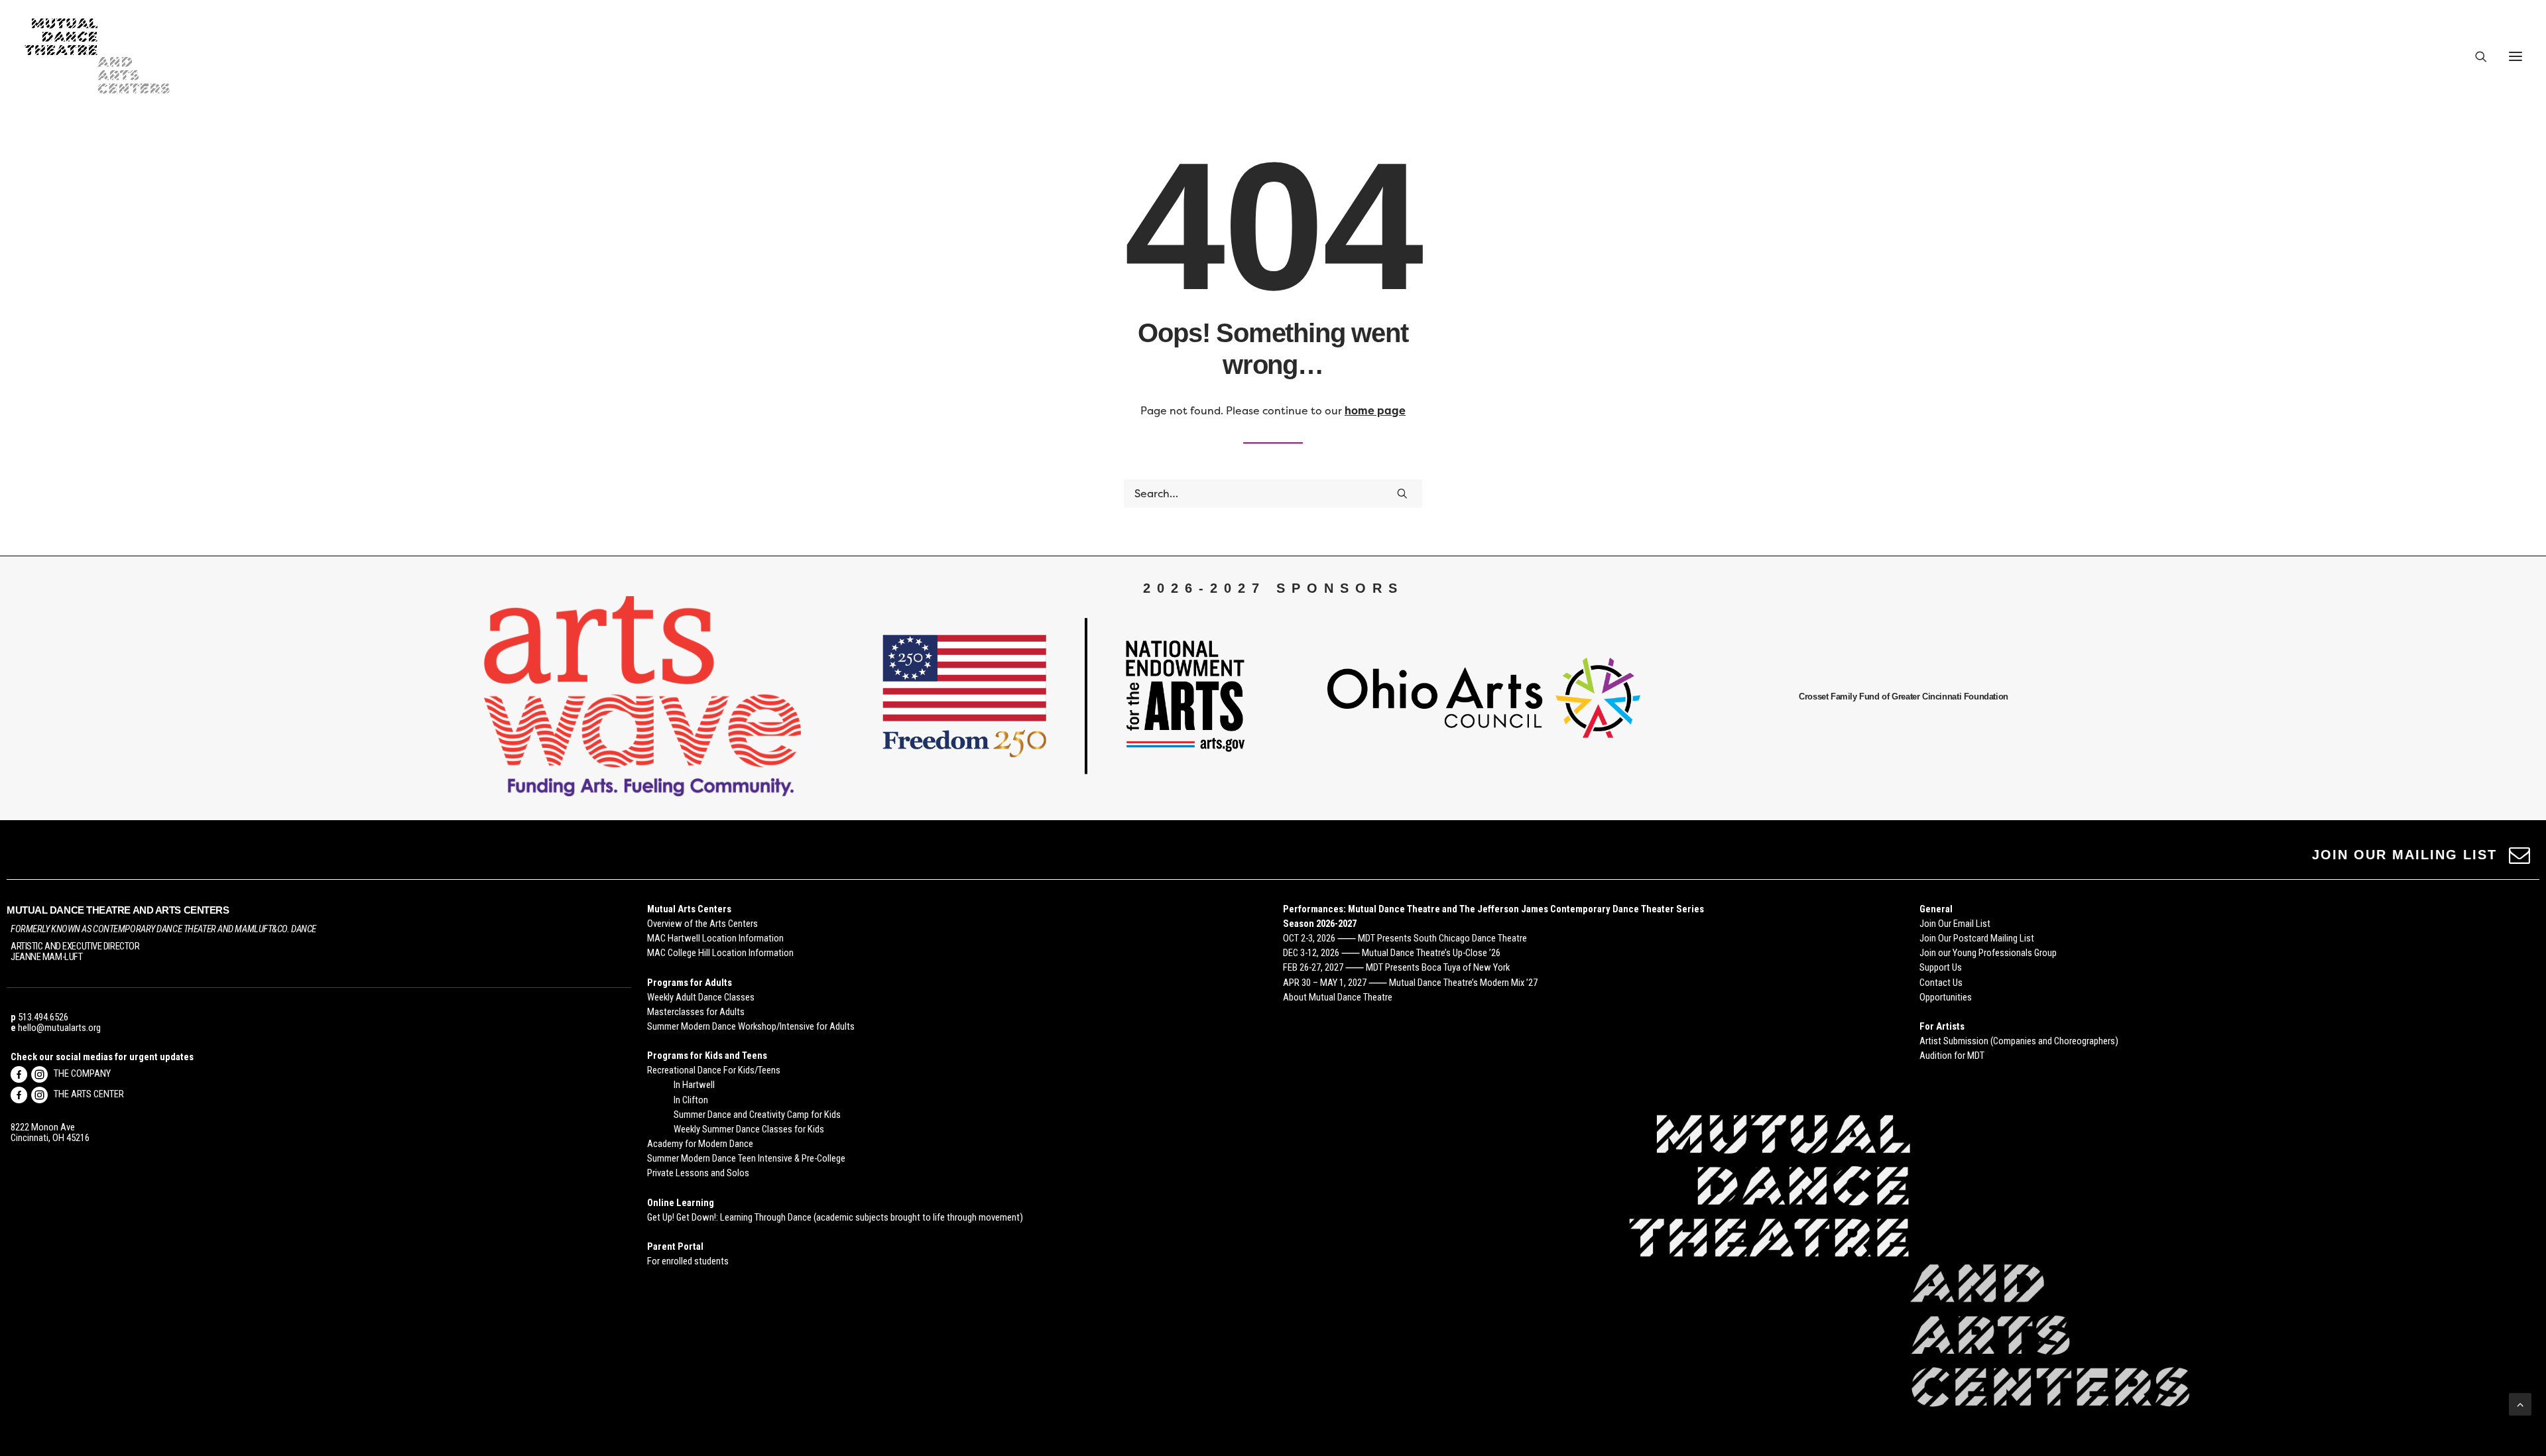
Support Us (1941, 967)
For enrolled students (688, 1261)
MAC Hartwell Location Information (715, 938)
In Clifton (691, 1100)
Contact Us (1941, 983)
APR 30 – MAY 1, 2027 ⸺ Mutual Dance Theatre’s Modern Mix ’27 (1410, 983)
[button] (2516, 56)
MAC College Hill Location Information (720, 953)
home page (1375, 411)
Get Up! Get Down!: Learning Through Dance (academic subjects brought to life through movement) (835, 1217)
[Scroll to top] (2520, 1403)
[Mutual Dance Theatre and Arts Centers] (97, 56)
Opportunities (1946, 997)
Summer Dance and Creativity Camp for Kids (757, 1115)
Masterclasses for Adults (696, 1012)
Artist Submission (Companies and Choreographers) (2019, 1041)
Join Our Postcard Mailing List (1977, 938)
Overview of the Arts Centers (702, 924)
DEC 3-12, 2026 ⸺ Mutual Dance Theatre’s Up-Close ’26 (1392, 953)
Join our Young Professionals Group (1988, 953)
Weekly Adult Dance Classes (701, 997)
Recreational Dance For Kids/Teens (714, 1070)
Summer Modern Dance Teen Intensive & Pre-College (746, 1158)
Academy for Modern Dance (700, 1144)
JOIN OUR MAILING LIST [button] (2404, 855)
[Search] (2475, 56)
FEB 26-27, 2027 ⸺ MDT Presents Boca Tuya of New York (1396, 967)
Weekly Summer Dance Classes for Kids (749, 1129)
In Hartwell (694, 1085)
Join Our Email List (1955, 924)
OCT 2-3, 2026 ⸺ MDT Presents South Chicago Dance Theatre (1405, 938)
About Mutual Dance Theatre (1338, 997)
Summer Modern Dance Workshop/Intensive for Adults (751, 1026)
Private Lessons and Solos (698, 1173)
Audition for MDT (1952, 1056)
